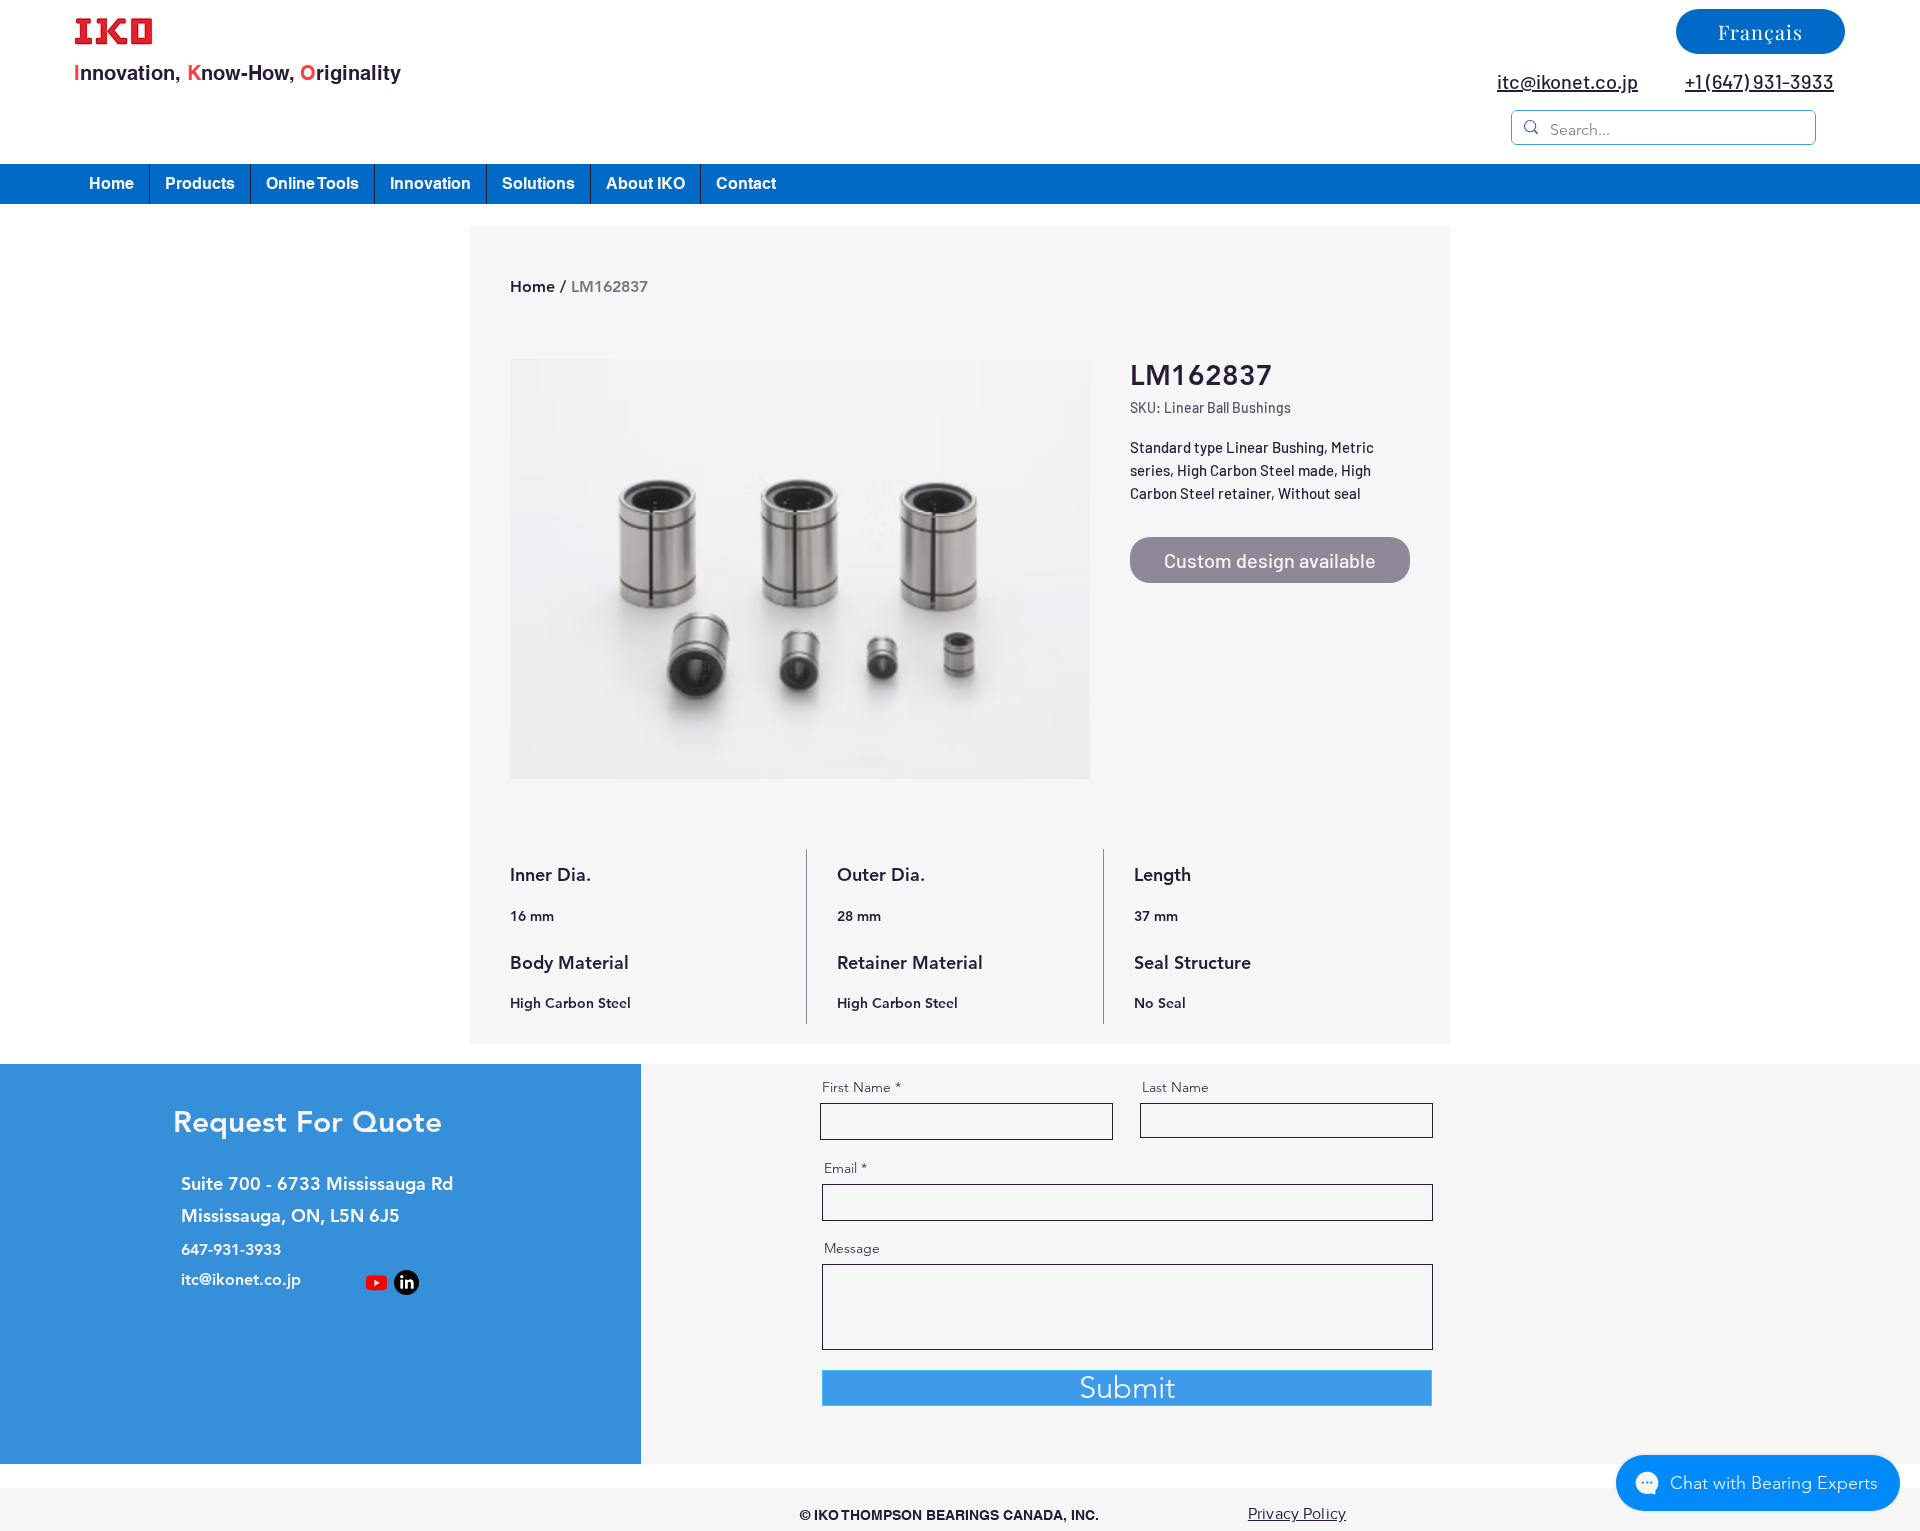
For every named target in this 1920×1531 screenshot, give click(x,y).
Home (532, 286)
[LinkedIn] (406, 1282)
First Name (856, 1087)
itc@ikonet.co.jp (241, 1279)
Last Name (1175, 1087)
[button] (200, 184)
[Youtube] (376, 1282)
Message (852, 1248)
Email (840, 1168)
